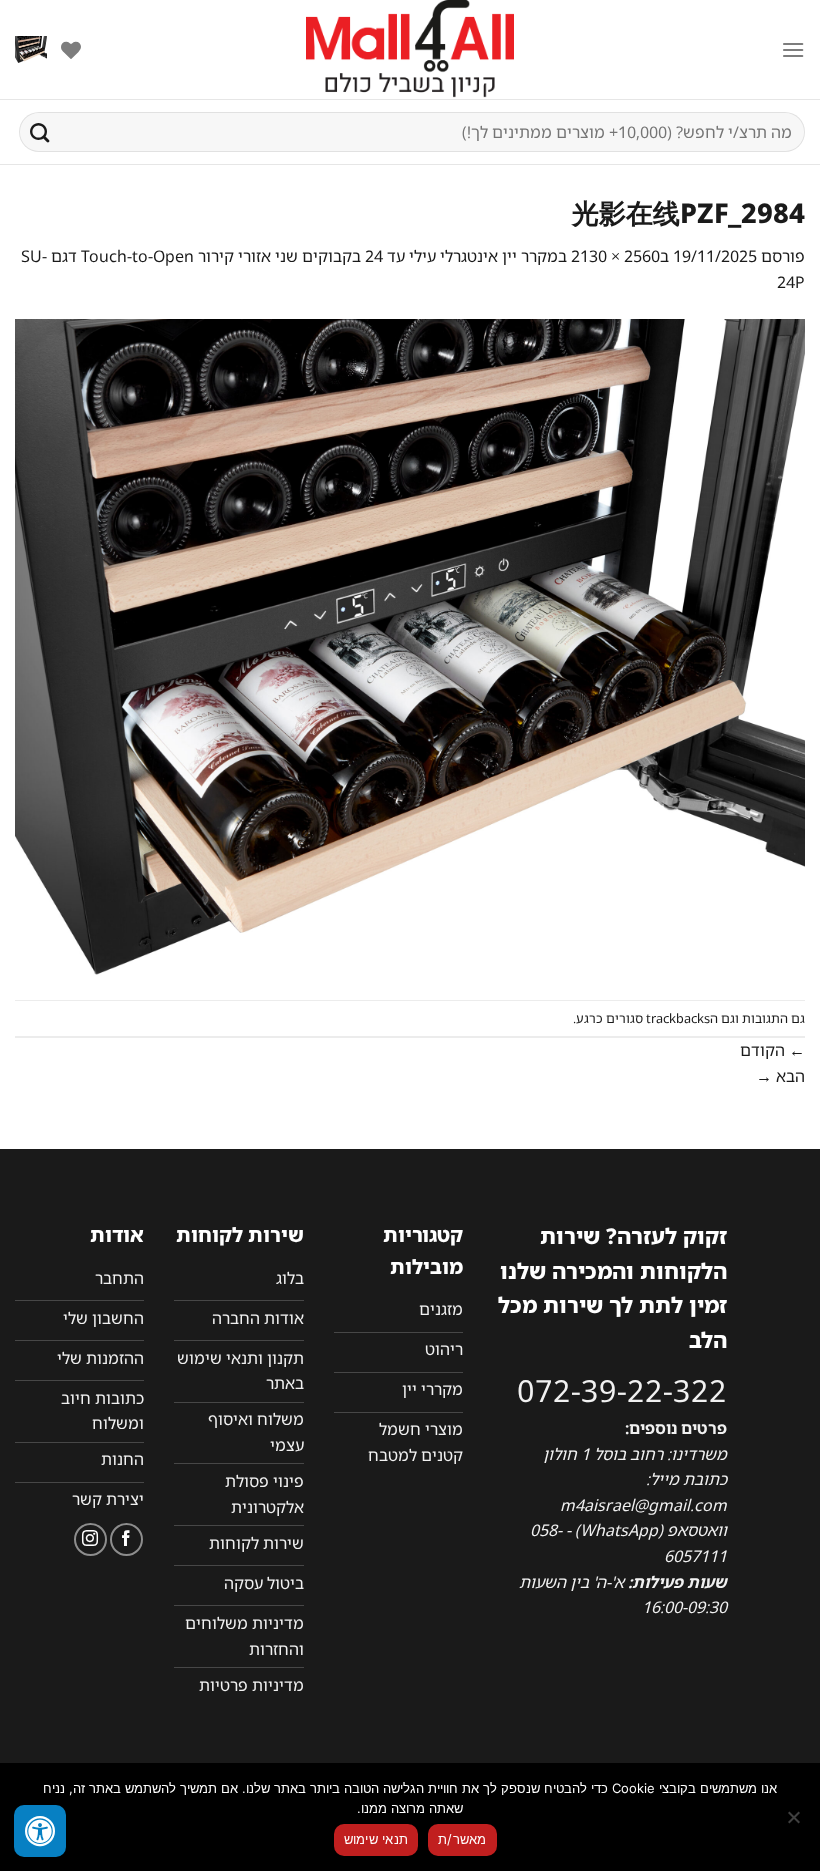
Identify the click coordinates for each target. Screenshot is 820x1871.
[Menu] (793, 49)
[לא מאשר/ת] (795, 1823)
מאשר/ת (462, 1839)
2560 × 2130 (615, 256)
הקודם (772, 1050)
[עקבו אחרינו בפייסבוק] (126, 1539)
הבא (780, 1076)
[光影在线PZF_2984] (410, 646)
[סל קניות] (31, 49)
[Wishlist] (71, 50)
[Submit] (40, 132)
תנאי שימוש (376, 1839)
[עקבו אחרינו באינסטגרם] (90, 1539)
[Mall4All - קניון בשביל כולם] (410, 50)
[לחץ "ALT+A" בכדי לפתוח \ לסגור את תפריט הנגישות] (40, 1831)
